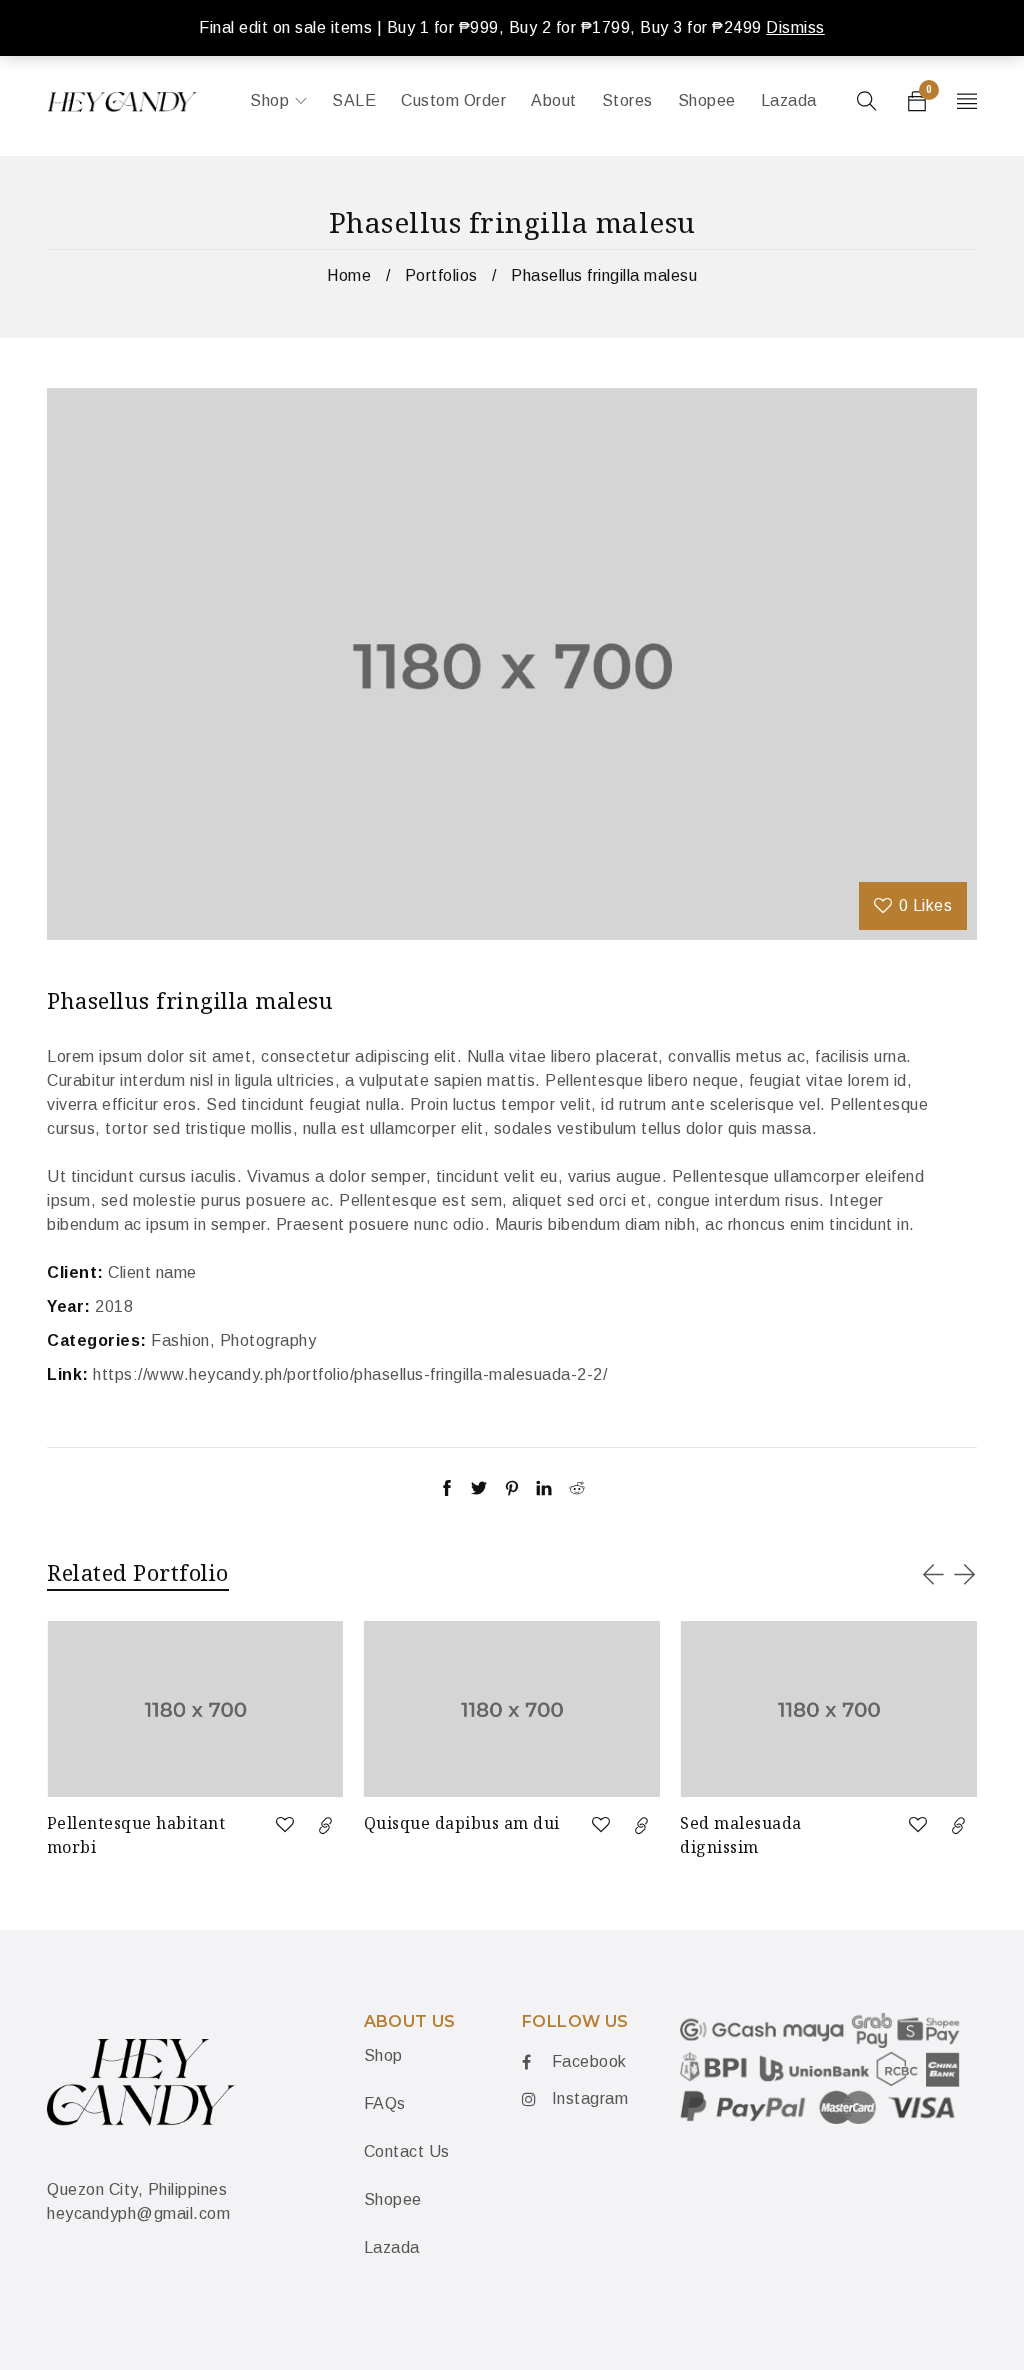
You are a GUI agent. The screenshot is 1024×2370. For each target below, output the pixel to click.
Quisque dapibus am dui (462, 1823)
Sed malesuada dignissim (741, 1835)
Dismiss (795, 27)
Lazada (392, 2247)
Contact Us (407, 2151)
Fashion (180, 1340)
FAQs (385, 2103)
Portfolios (441, 275)
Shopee (393, 2199)
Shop (383, 2055)
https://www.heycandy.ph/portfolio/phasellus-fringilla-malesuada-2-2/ (350, 1374)
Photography (268, 1340)
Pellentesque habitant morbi (136, 1835)
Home (349, 275)
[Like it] (285, 1825)
